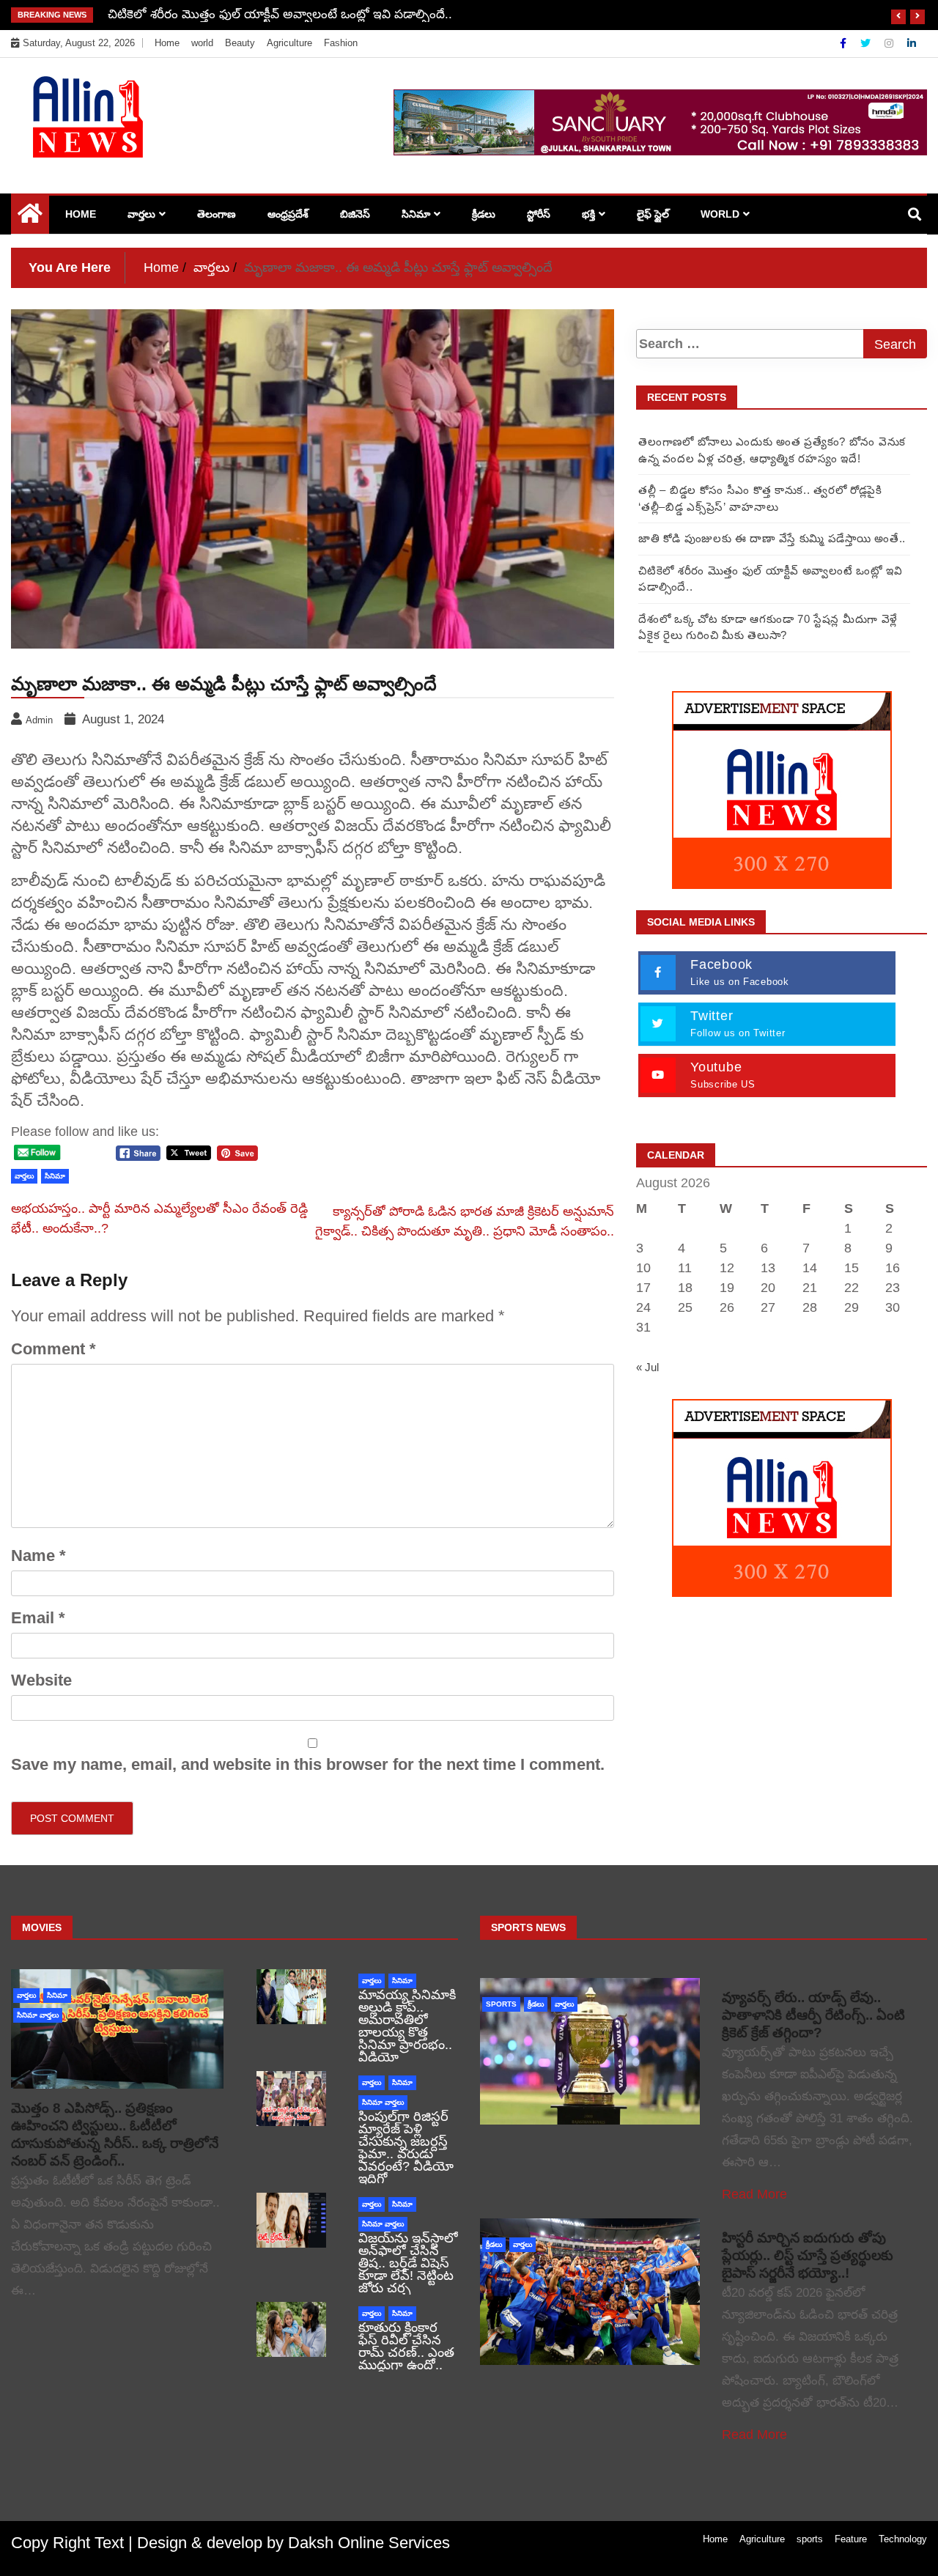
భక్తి (588, 214)
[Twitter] (867, 43)
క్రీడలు (484, 214)
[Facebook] (845, 43)
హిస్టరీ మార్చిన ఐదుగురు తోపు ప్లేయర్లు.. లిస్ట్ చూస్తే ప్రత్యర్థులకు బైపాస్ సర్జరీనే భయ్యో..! (808, 2255)
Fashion (341, 43)
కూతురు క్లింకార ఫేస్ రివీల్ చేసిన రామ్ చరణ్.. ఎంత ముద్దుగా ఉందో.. (406, 2346)
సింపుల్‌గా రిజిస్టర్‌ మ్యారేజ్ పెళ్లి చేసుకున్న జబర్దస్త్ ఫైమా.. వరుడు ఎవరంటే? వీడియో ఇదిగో (406, 2148)
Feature (851, 2539)
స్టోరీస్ (539, 214)
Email (38, 1618)
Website (41, 1680)
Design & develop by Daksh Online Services (293, 2543)
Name (38, 1555)
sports (501, 2004)
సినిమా (416, 214)
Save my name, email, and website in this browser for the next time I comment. (308, 1764)
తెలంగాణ (217, 214)
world (202, 43)
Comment (53, 1349)
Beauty (240, 43)
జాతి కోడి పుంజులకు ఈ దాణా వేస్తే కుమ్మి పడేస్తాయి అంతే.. (772, 538)
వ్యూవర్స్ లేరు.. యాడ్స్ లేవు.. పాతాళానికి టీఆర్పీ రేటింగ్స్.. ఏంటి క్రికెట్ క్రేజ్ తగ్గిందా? (813, 2015)
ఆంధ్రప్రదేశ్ (288, 214)
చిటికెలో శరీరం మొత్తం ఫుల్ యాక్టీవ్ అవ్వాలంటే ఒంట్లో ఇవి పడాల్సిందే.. (280, 14)
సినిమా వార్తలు (38, 2015)
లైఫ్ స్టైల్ (653, 214)
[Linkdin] (912, 43)
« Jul (647, 1367)
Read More (754, 2194)
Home (167, 43)
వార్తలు (141, 214)
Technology (903, 2539)
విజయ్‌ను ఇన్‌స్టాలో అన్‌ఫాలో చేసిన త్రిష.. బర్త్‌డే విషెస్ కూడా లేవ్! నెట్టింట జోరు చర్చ (408, 2263)
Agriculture (289, 43)
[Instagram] (890, 43)
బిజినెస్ (355, 214)
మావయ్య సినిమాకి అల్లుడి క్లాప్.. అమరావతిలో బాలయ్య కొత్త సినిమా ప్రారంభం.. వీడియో (407, 2026)
